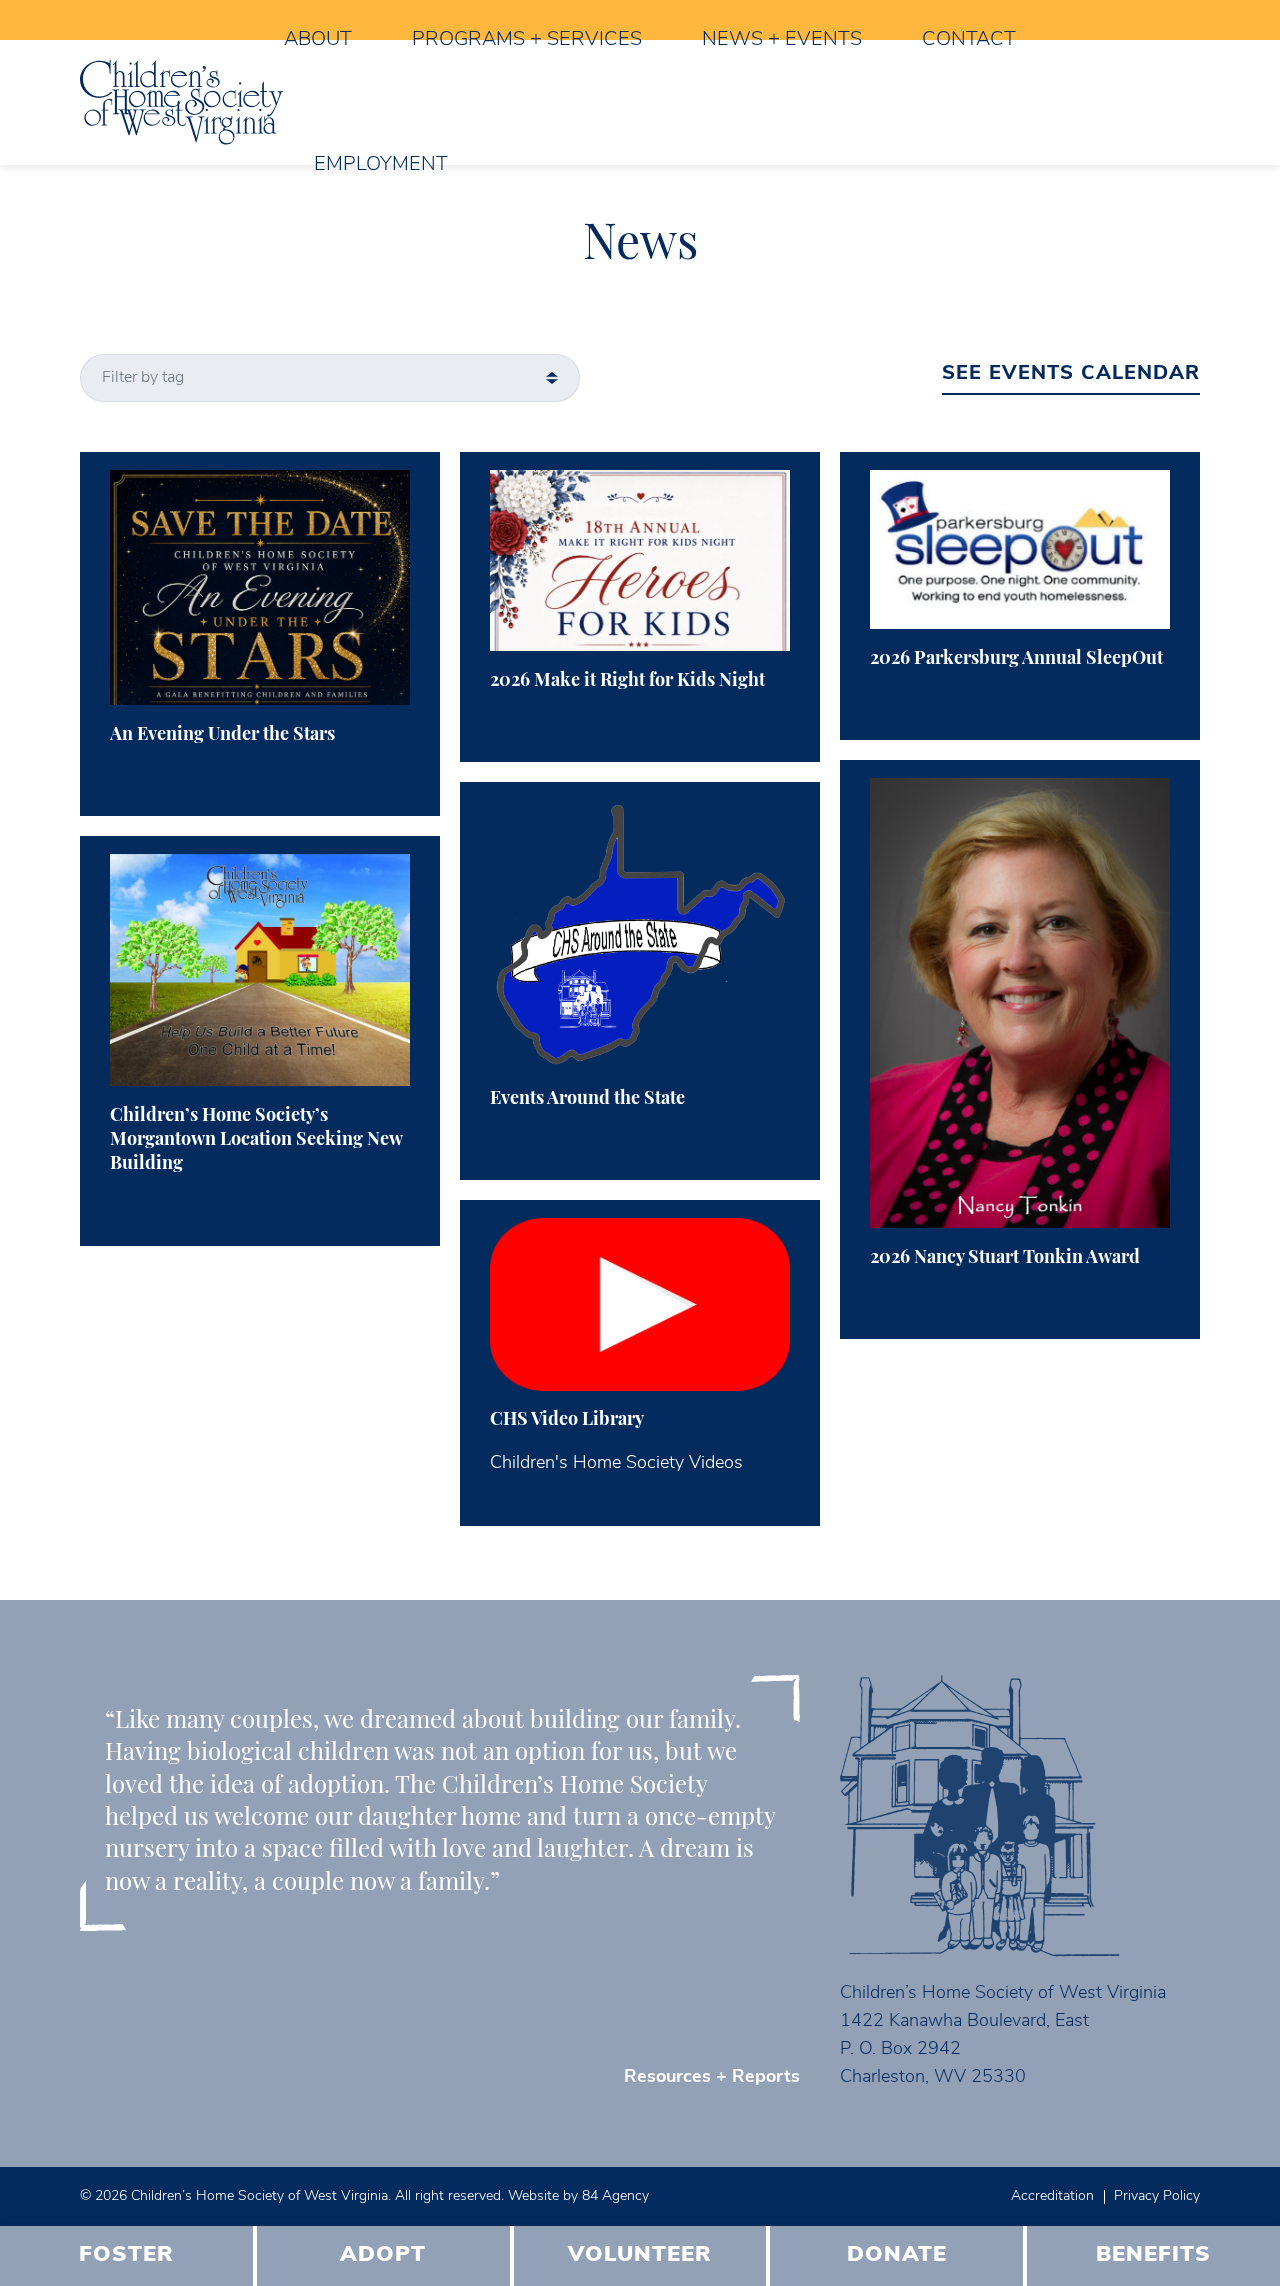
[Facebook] (80, 20)
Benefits (1153, 2255)
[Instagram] (95, 20)
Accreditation (1052, 2196)
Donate (897, 2255)
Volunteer (640, 2255)
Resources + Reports (712, 2078)
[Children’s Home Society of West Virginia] (182, 102)
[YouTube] (110, 20)
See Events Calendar (1071, 374)
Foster (126, 2255)
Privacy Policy (1157, 2196)
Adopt (383, 2255)
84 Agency (615, 2196)
